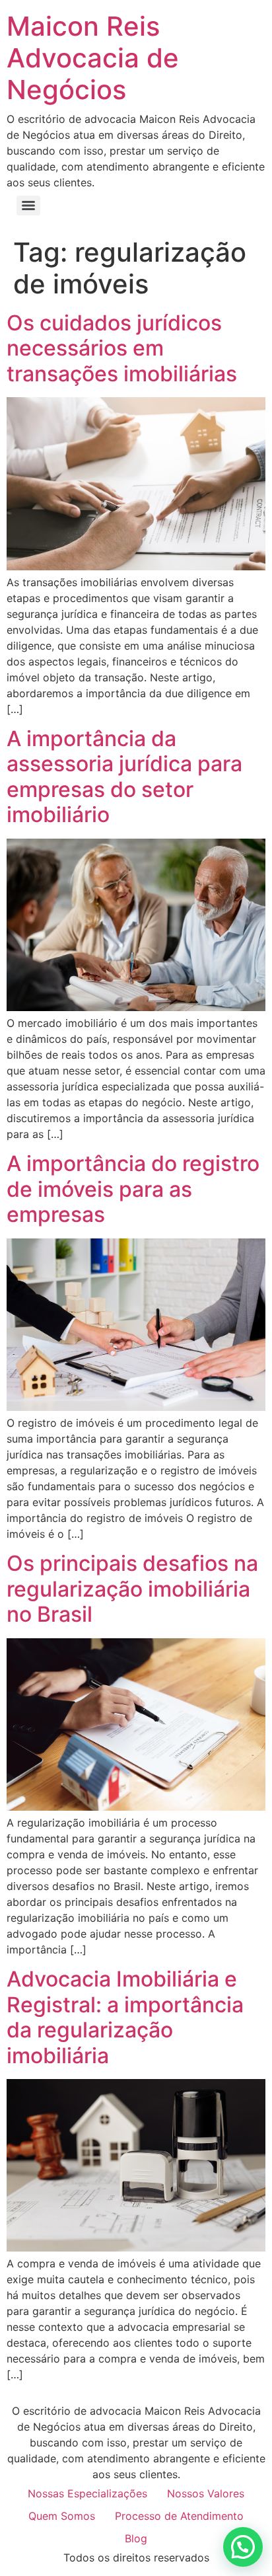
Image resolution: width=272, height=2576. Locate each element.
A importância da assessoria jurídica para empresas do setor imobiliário (124, 777)
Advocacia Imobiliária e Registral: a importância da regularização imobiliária (125, 2017)
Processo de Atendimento (179, 2516)
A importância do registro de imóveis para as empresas (133, 1189)
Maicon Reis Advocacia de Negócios (93, 58)
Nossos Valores (206, 2493)
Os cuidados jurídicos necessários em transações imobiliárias (122, 348)
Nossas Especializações (87, 2493)
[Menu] (28, 206)
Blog (136, 2538)
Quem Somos (62, 2516)
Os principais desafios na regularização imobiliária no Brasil (132, 1589)
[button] (243, 2547)
